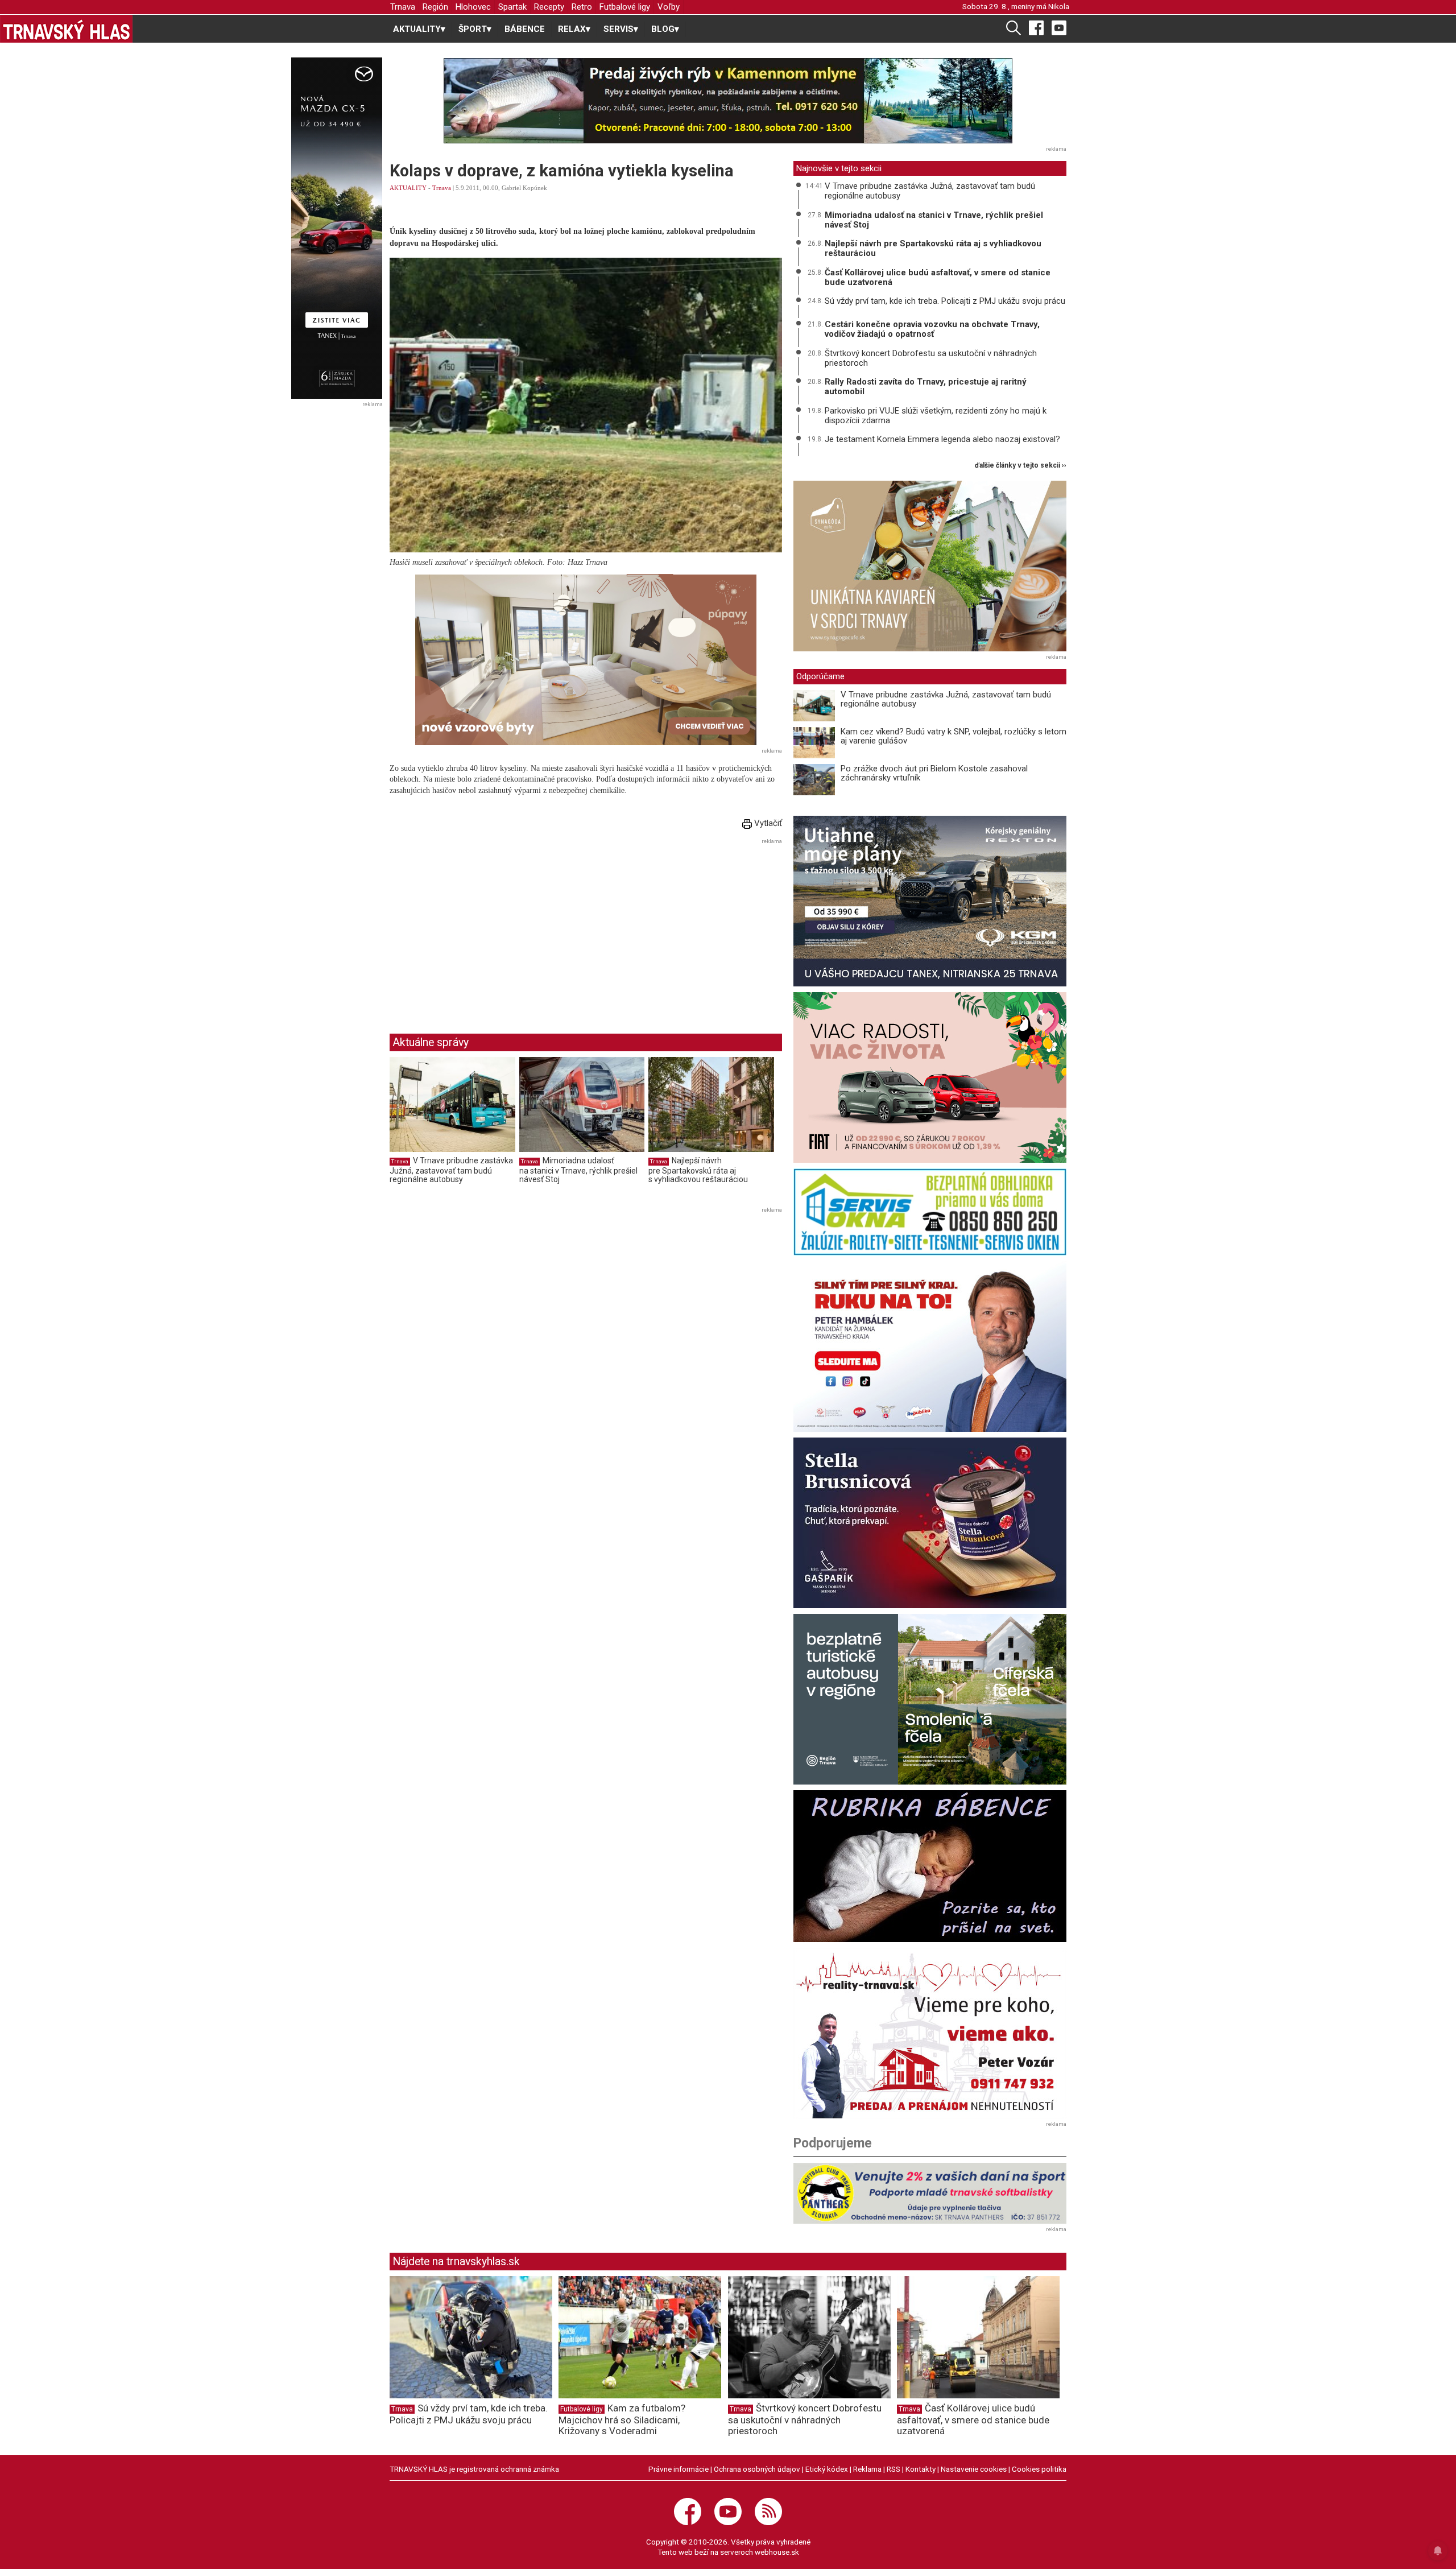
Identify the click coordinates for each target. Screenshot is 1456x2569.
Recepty (549, 7)
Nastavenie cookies (974, 2469)
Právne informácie (679, 2469)
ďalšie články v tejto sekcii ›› (1021, 466)
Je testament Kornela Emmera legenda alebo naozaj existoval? (942, 439)
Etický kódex (827, 2469)
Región (435, 7)
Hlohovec (473, 7)
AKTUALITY (408, 188)
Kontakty (921, 2469)
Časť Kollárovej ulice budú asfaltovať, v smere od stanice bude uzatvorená (938, 277)
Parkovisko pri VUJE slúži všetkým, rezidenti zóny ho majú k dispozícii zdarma (936, 416)
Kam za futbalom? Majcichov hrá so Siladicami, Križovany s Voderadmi (622, 2419)
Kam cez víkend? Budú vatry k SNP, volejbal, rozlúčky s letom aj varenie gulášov (954, 736)
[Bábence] (930, 1866)
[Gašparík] (930, 1523)
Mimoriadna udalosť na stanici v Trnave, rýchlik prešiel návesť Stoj (578, 1170)
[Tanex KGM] (930, 901)
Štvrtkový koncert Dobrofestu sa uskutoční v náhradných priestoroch (931, 358)
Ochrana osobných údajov (757, 2469)
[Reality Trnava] (930, 2033)
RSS (894, 2469)
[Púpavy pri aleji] (586, 660)
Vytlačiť (767, 823)
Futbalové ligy (625, 7)
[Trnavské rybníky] (728, 101)
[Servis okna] (930, 1212)
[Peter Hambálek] (930, 1347)
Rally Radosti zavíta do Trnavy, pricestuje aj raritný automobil (926, 387)
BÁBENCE (525, 29)
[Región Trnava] (930, 1699)
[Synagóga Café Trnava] (930, 566)
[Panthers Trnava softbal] (930, 2193)
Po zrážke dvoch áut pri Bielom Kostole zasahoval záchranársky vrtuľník (934, 773)
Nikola (1059, 6)
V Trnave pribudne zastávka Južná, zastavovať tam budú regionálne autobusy (451, 1170)
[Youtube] (1059, 27)
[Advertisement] (485, 927)
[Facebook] (1036, 27)
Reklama (867, 2469)
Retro (582, 7)
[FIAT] (930, 1077)
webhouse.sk (777, 2552)
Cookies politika (1039, 2469)
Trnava (403, 7)
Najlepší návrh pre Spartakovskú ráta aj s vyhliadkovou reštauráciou (698, 1170)
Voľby (669, 7)
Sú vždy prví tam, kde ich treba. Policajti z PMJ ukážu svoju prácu (945, 301)
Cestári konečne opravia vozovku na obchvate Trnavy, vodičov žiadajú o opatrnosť (932, 329)
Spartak (512, 7)
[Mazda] (336, 228)
